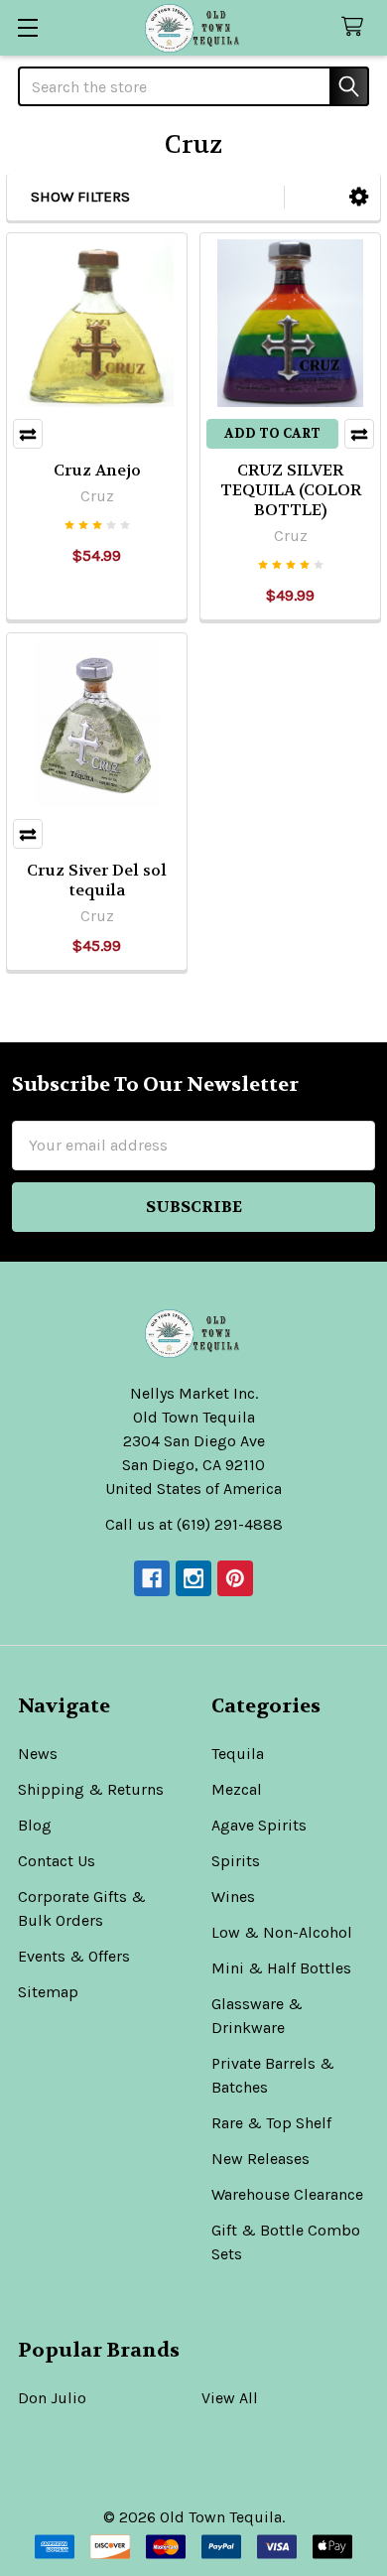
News (38, 1754)
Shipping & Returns (91, 1789)
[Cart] (357, 27)
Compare (28, 434)
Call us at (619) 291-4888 (194, 1524)
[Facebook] (152, 1578)
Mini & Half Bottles (281, 1968)
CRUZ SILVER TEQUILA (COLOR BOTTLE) (291, 490)
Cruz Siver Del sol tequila (97, 880)
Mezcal (237, 1789)
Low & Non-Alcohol (282, 1932)
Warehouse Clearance (287, 2194)
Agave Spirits (259, 1825)
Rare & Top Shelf (271, 2123)
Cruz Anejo (97, 470)
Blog (35, 1825)
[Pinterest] (235, 1578)
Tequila (238, 1754)
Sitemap (48, 1992)
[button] (359, 197)
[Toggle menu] (27, 27)
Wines (233, 1897)
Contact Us (57, 1861)
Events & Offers (74, 1956)
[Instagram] (193, 1578)
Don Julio (52, 2398)
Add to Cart (272, 433)
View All (230, 2398)
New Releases (260, 2159)
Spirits (236, 1861)
